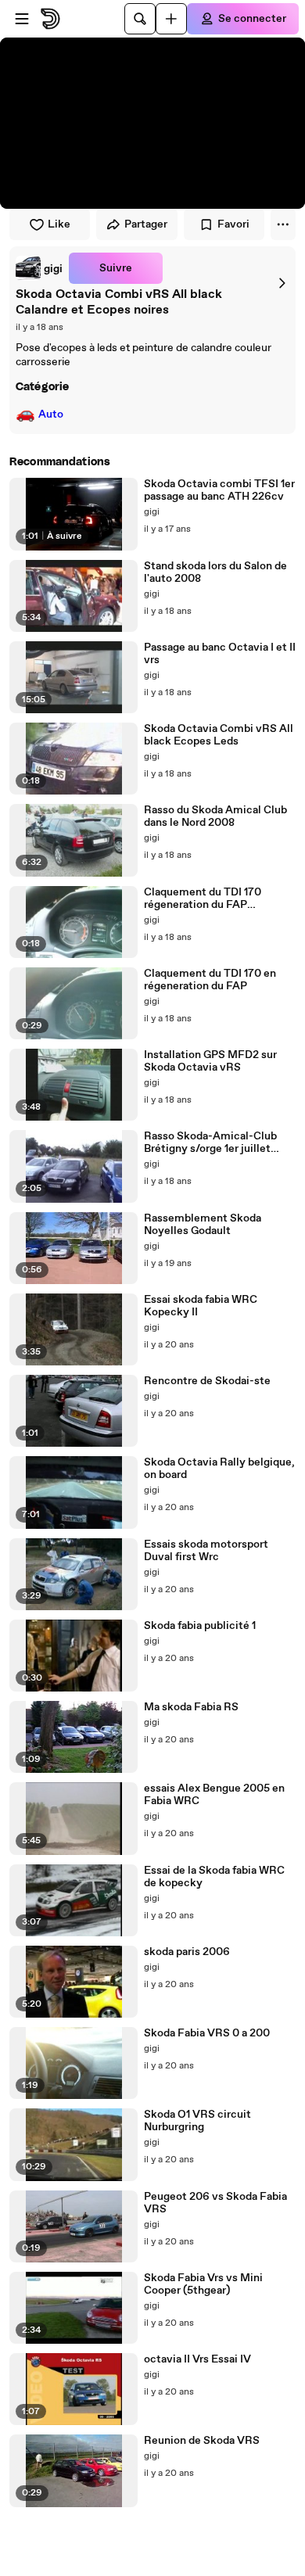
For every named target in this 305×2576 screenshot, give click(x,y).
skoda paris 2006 (187, 1952)
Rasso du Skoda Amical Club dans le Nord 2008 (215, 816)
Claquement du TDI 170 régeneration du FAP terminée (203, 899)
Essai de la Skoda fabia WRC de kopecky (214, 1877)
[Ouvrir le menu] (22, 19)
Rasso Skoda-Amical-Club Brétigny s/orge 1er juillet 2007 (210, 1143)
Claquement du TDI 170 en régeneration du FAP (210, 980)
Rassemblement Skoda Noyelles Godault (203, 1225)
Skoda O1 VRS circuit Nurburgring (197, 2121)
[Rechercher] (140, 19)
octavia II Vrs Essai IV (197, 2359)
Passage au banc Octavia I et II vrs (220, 654)
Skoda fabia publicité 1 (200, 1626)
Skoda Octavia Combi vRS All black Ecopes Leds (219, 735)
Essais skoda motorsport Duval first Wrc (206, 1551)
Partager (146, 224)
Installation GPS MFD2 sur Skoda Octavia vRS (210, 1061)
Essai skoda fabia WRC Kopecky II (201, 1306)
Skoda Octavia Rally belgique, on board (219, 1469)
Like (59, 224)
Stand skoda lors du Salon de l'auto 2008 (215, 572)
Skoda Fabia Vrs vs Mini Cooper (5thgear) (203, 2284)
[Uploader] (171, 19)
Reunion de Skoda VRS (202, 2441)
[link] (39, 268)
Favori (233, 224)
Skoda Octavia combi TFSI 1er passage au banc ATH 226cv (219, 490)
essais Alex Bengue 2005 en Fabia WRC (214, 1795)
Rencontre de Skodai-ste (207, 1381)
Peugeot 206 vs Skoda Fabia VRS (215, 2203)
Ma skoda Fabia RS (191, 1707)
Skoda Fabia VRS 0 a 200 (207, 2033)
